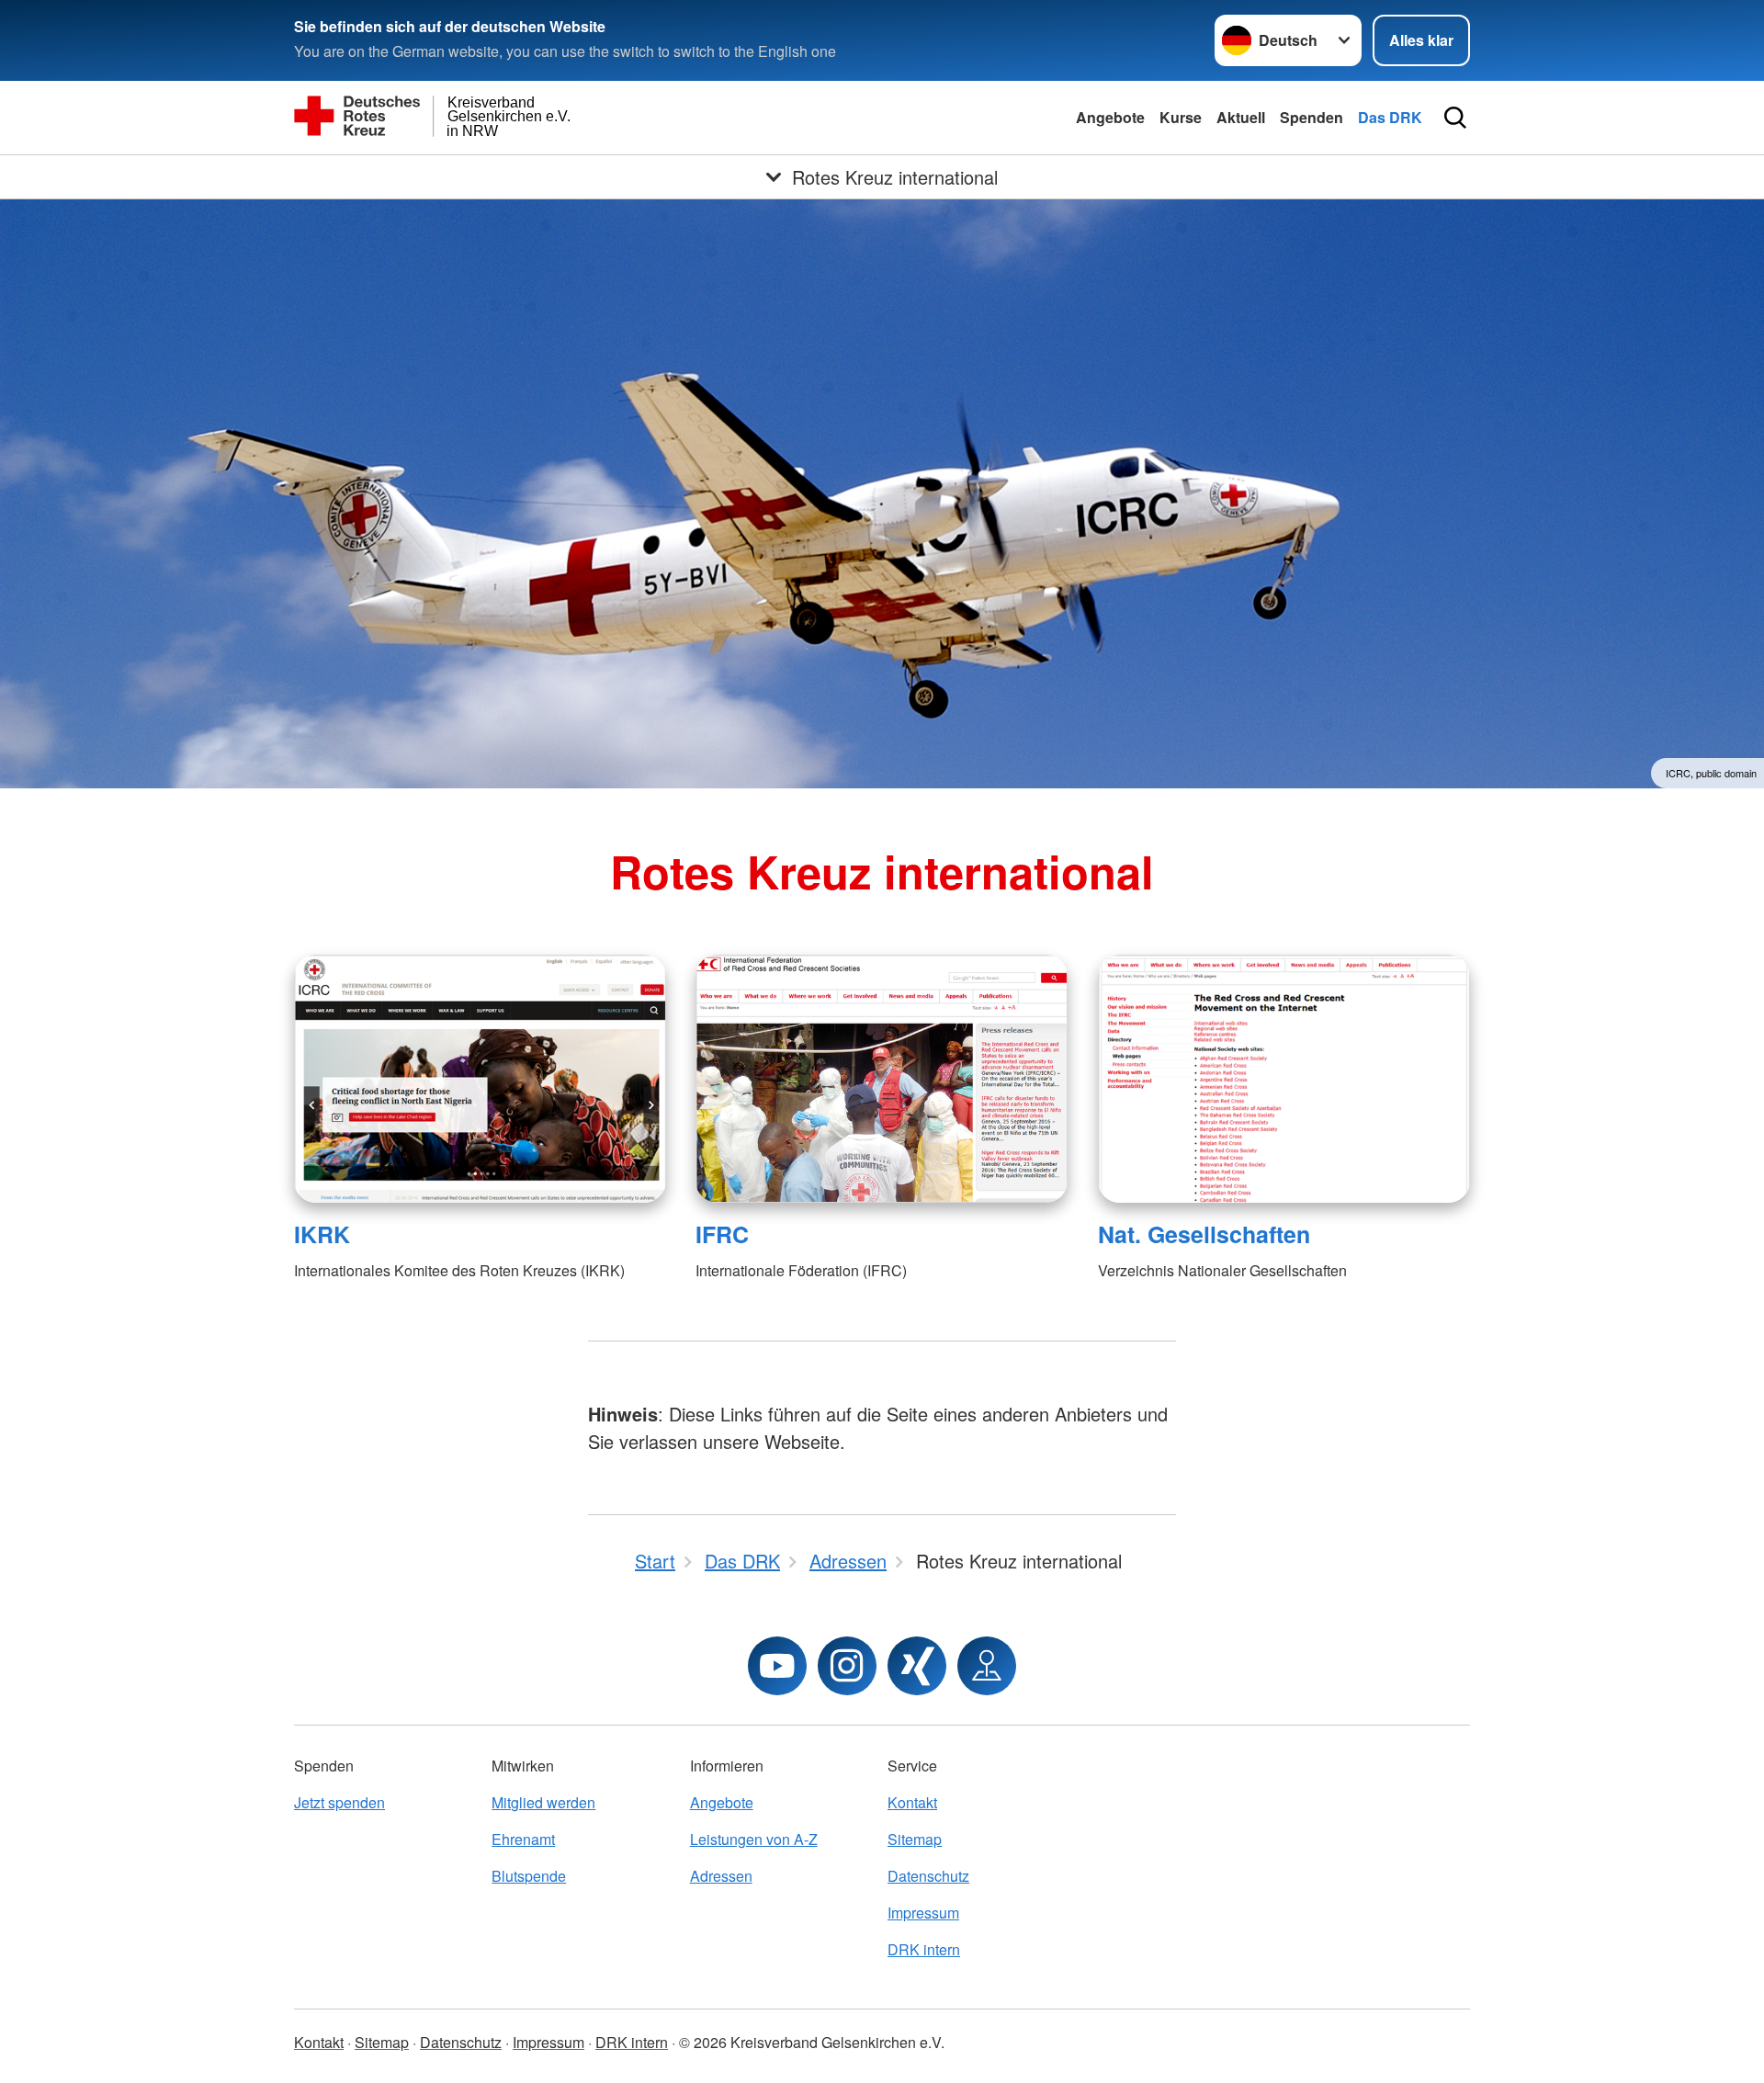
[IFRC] (882, 1079)
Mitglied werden (543, 1802)
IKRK (322, 1234)
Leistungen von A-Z (754, 1839)
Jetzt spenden (339, 1802)
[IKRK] (480, 1079)
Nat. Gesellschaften (1204, 1234)
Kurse (1181, 117)
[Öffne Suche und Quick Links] (1455, 118)
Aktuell (1241, 117)
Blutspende (529, 1876)
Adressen (721, 1876)
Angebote (1110, 117)
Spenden (1312, 117)
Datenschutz (928, 1876)
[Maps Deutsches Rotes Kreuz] (987, 1666)
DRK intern (924, 1949)
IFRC (722, 1234)
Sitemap (915, 1839)
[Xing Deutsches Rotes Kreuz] (917, 1666)
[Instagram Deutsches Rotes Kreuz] (847, 1666)
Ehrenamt (523, 1839)
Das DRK (1390, 117)
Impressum (923, 1913)
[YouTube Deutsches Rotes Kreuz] (777, 1666)
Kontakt (912, 1802)
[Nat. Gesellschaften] (1284, 1079)
